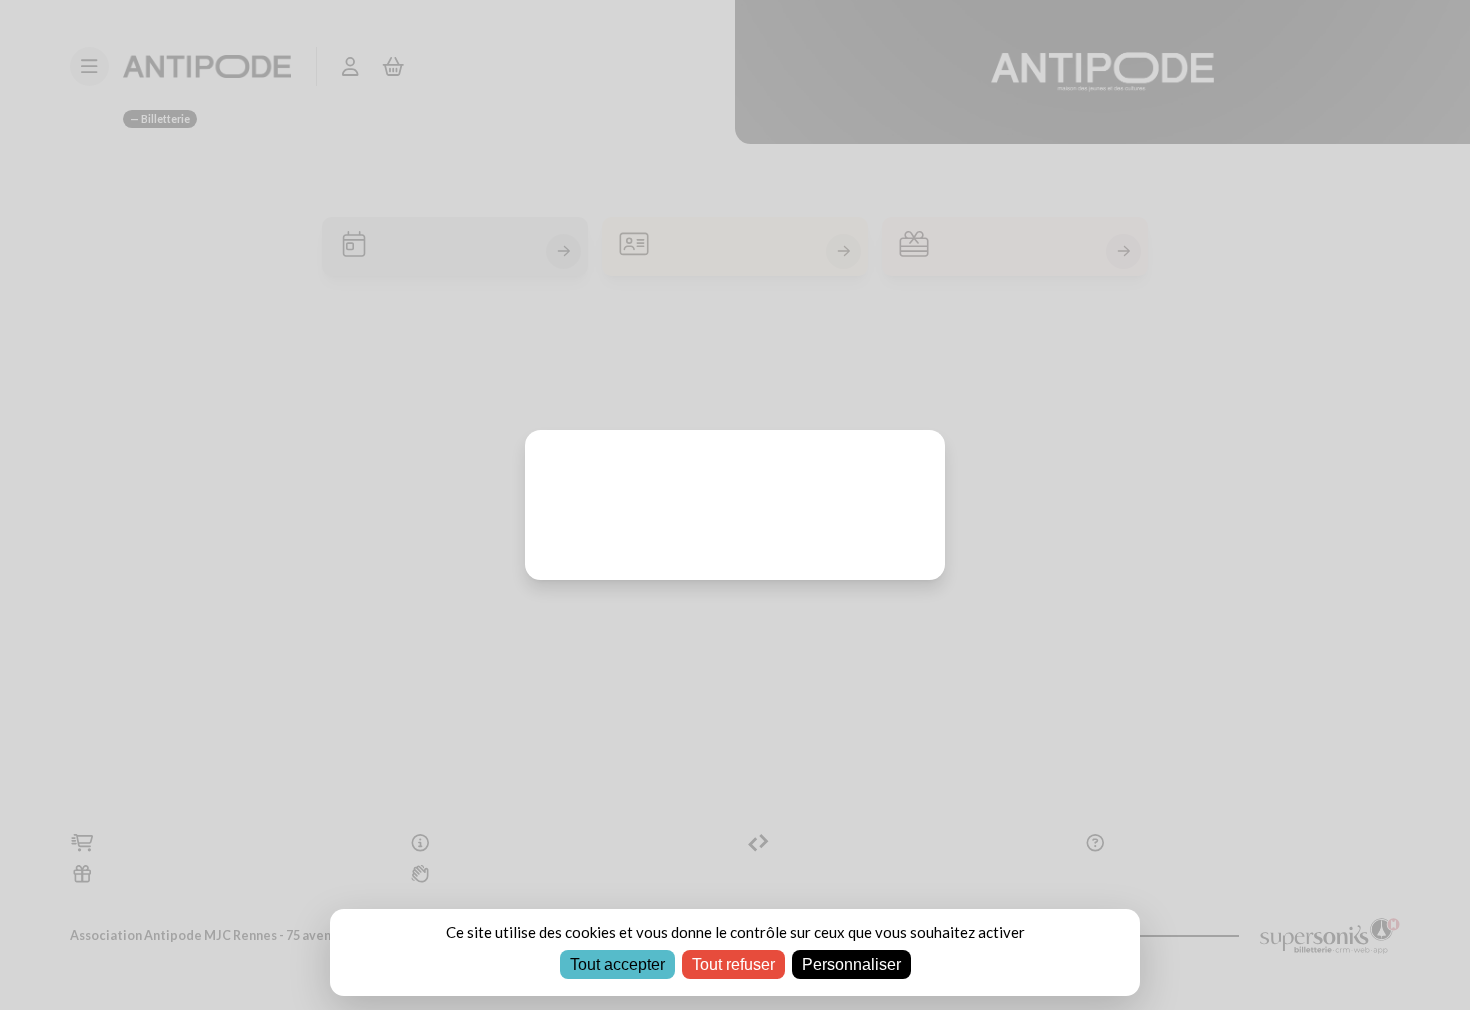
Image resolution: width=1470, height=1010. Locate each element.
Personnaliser (851, 964)
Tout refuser (733, 964)
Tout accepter (617, 964)
